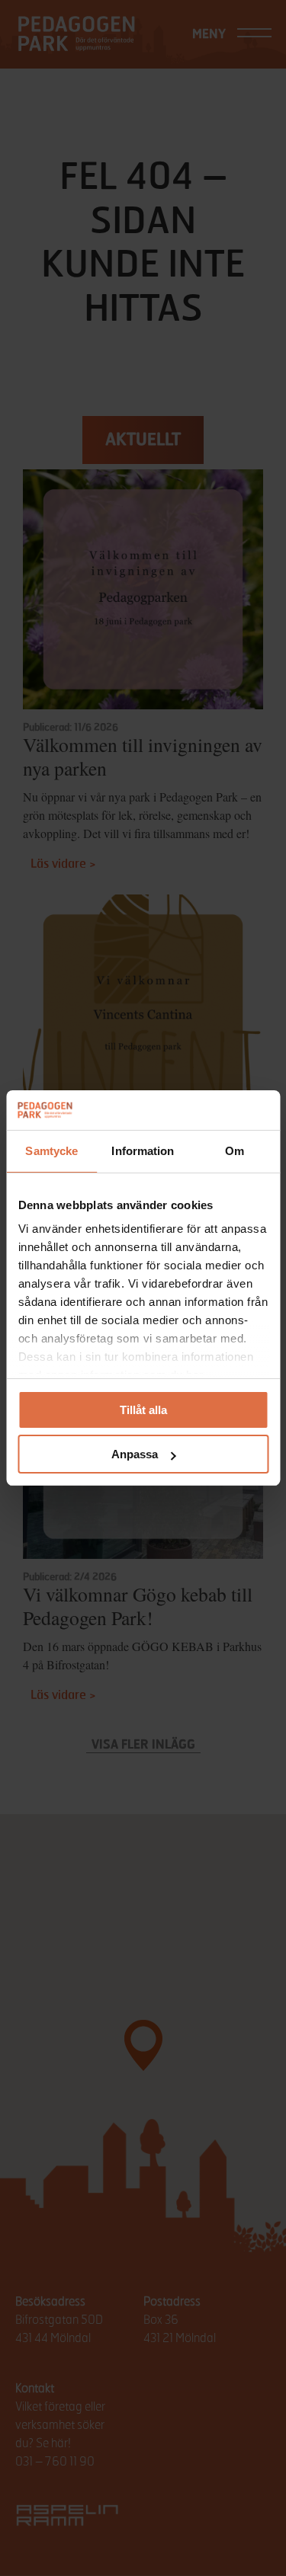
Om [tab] (235, 1151)
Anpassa (135, 1454)
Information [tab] (143, 1151)
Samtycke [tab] (51, 1151)
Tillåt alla (143, 1410)
